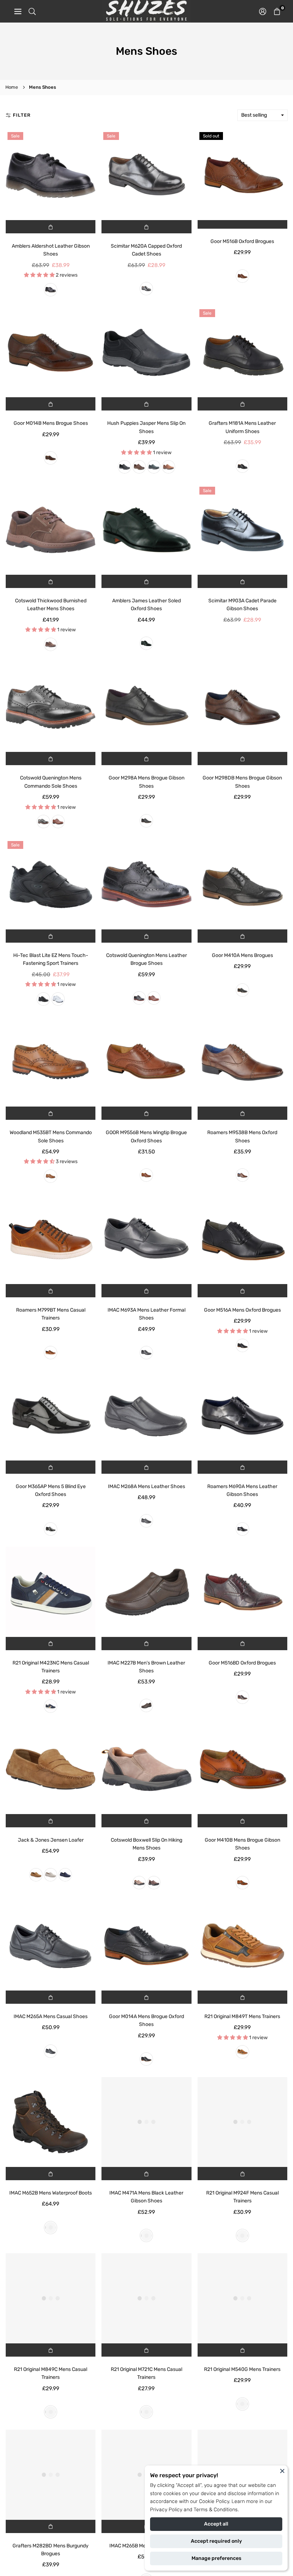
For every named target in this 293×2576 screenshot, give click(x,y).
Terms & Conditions (216, 2510)
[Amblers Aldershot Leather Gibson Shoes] (51, 175)
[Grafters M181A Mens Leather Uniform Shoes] (242, 352)
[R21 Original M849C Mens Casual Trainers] (51, 2298)
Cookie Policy (214, 2501)
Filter (22, 115)
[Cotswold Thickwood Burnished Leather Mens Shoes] (51, 530)
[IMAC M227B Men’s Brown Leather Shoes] (146, 1592)
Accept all (216, 2524)
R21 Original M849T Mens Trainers (242, 2016)
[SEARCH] (32, 11)
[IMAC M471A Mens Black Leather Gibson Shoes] (146, 2122)
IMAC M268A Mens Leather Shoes (146, 1486)
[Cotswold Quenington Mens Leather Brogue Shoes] (146, 884)
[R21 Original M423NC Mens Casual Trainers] (51, 1592)
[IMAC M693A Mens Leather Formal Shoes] (146, 1239)
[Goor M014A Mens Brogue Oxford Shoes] (146, 1946)
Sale (15, 136)
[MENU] (18, 11)
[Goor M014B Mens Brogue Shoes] (51, 352)
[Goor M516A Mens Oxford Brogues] (242, 1239)
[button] (277, 11)
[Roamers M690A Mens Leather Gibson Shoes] (242, 1415)
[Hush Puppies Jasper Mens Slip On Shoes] (146, 352)
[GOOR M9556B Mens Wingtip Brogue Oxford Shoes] (146, 1062)
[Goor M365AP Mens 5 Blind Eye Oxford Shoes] (51, 1415)
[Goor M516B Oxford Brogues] (242, 175)
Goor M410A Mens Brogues (242, 955)
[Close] (282, 2471)
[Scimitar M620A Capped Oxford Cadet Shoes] (146, 175)
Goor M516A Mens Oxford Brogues (242, 1310)
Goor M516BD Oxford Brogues (242, 1663)
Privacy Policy (166, 2510)
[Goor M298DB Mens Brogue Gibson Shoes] (242, 707)
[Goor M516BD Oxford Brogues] (242, 1592)
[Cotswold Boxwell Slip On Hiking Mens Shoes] (146, 1769)
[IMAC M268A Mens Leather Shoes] (146, 1415)
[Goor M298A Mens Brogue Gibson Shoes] (146, 707)
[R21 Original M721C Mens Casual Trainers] (146, 2298)
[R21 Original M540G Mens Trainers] (242, 2298)
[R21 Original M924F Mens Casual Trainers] (242, 2122)
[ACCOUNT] (263, 11)
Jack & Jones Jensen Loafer (51, 1840)
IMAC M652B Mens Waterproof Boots (51, 2193)
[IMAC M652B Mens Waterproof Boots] (51, 2122)
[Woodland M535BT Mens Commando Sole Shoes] (51, 1062)
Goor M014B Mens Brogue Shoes (51, 423)
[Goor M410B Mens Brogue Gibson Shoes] (242, 1769)
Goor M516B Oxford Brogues (242, 241)
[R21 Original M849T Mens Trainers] (242, 1946)
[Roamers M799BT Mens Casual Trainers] (51, 1239)
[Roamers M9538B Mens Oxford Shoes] (242, 1062)
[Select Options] (51, 227)
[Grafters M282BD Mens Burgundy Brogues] (51, 2475)
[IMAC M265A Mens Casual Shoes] (51, 1946)
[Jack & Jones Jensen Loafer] (51, 1769)
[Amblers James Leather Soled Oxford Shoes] (146, 530)
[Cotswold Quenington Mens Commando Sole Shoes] (51, 707)
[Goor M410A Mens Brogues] (242, 884)
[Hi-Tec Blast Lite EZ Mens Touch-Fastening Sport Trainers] (51, 884)
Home (12, 87)
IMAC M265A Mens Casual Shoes (51, 2016)
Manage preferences (216, 2558)
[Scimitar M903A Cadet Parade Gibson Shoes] (242, 530)
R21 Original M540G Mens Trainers (242, 2369)
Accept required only (216, 2541)
